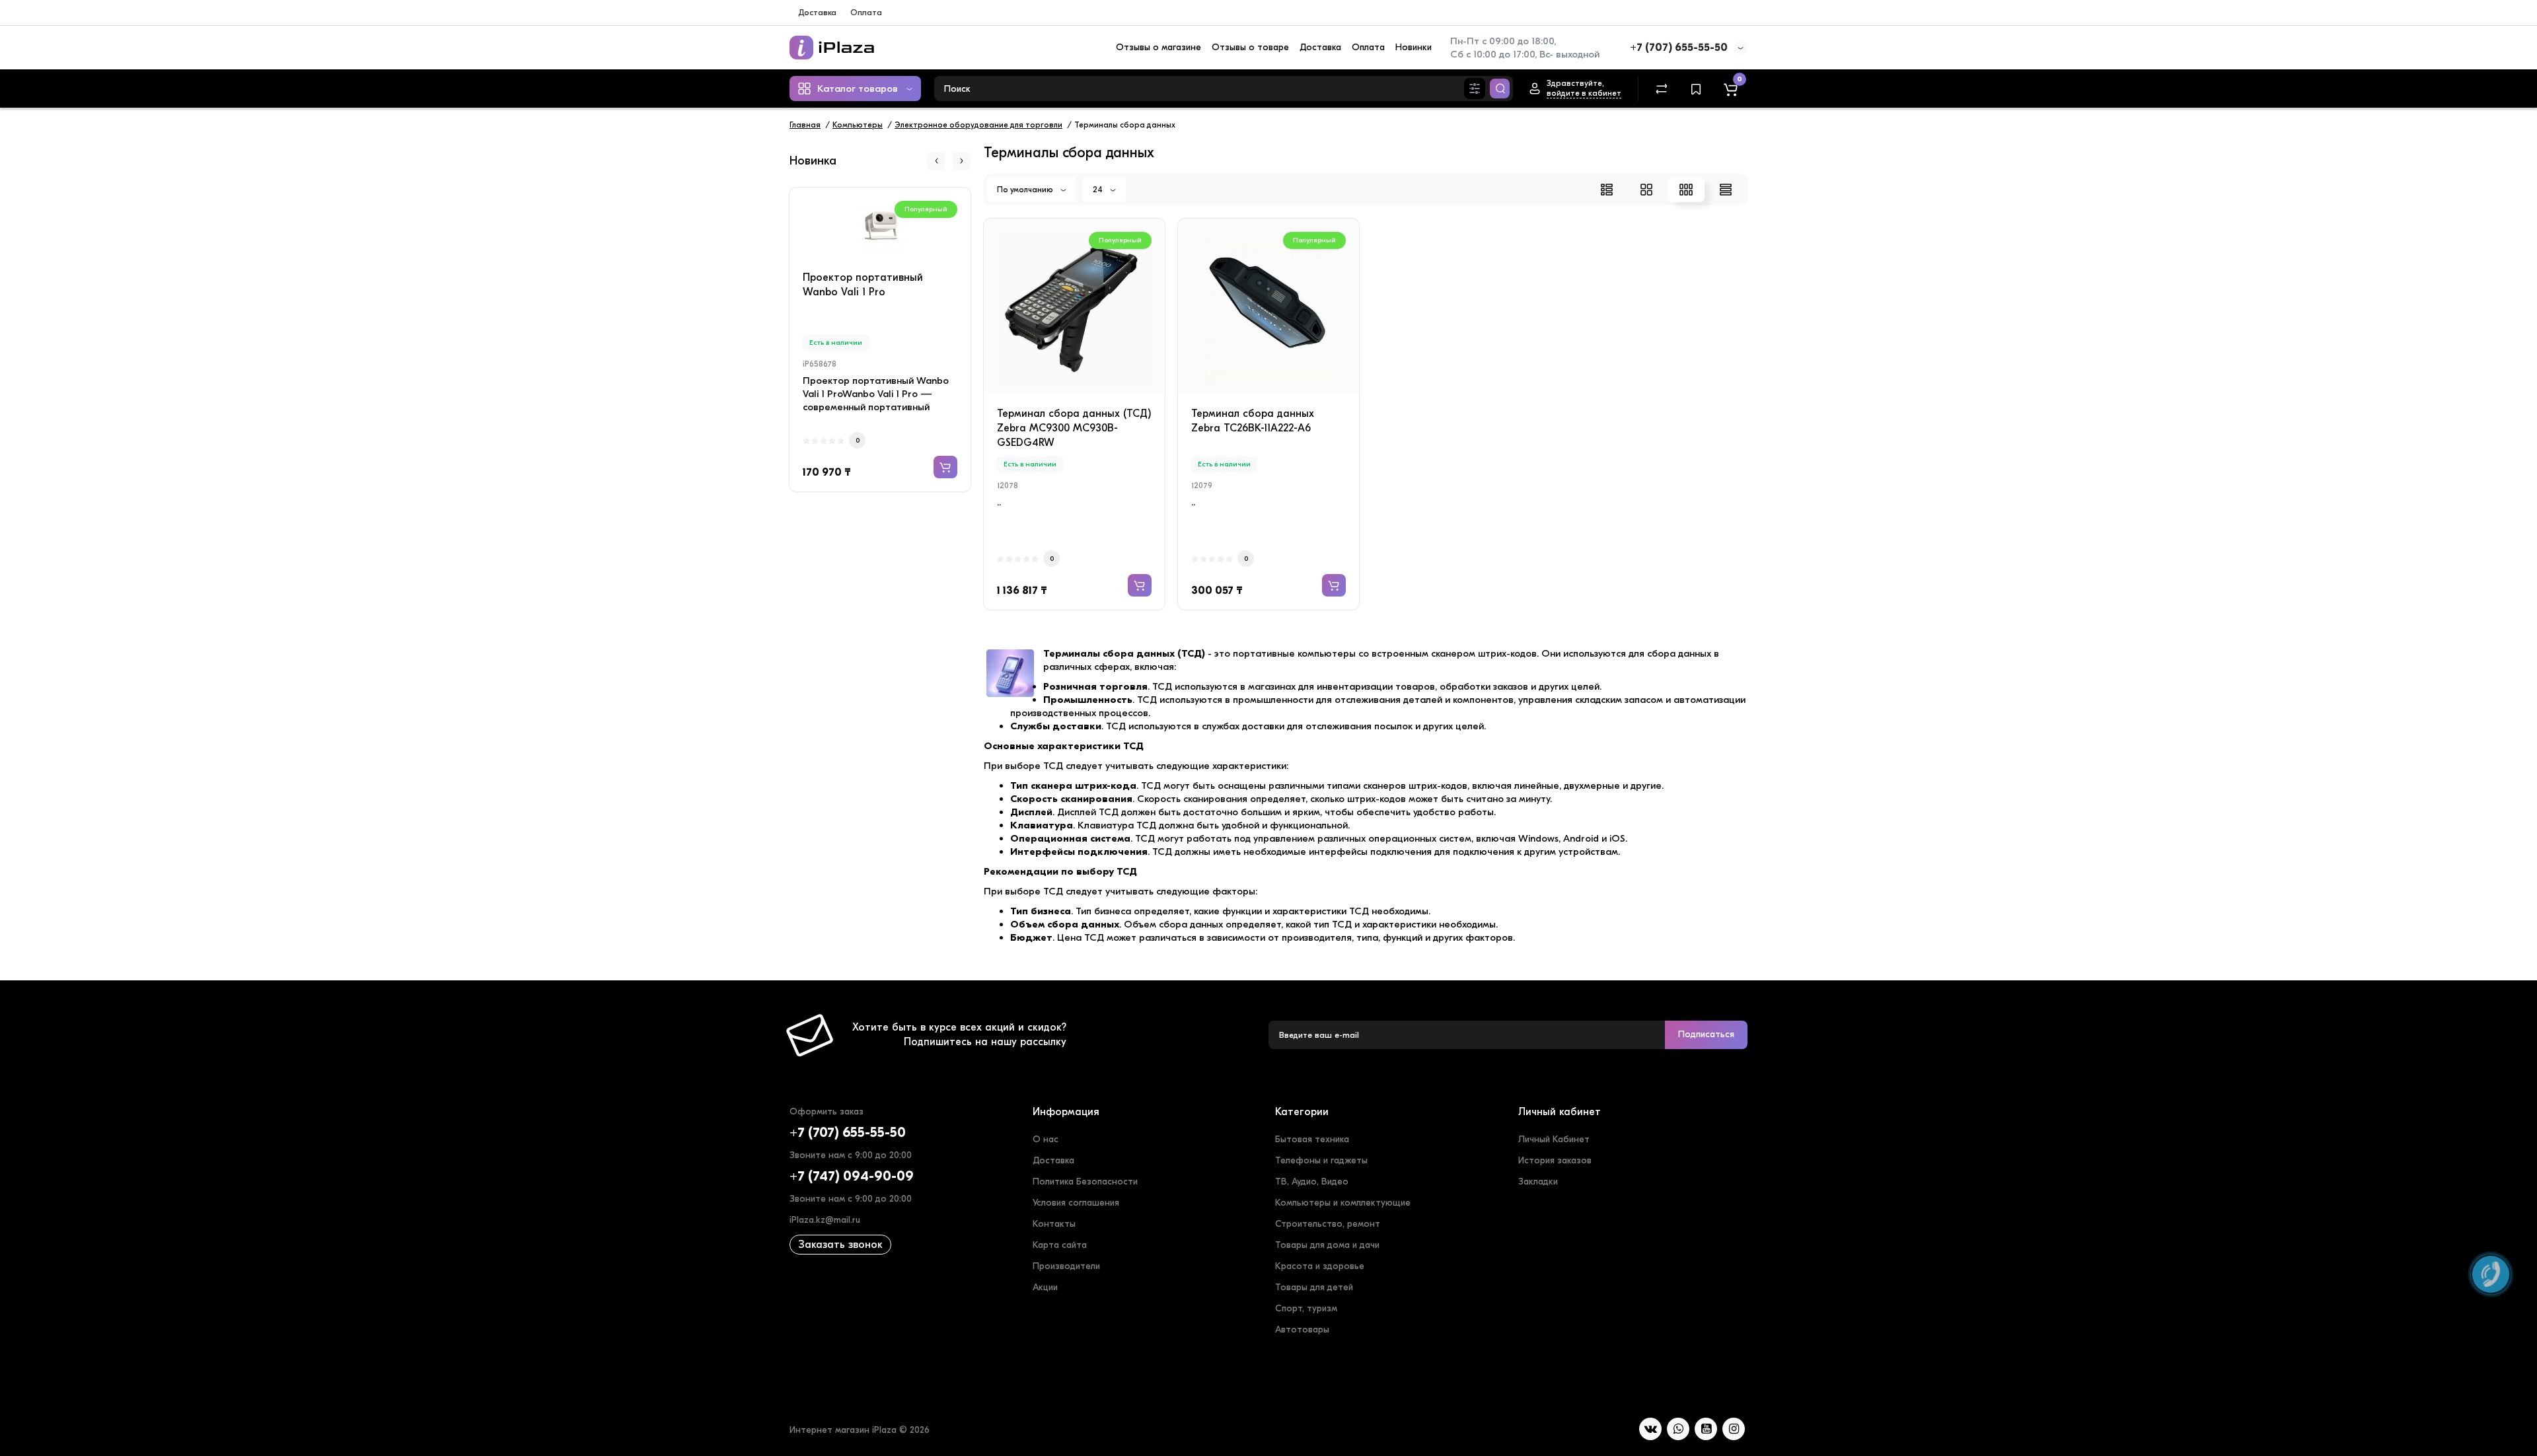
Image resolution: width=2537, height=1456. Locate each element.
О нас (1046, 1139)
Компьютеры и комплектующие (1343, 1203)
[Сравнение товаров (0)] (1662, 89)
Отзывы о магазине (1158, 47)
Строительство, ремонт (1328, 1224)
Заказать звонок (840, 1245)
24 (1099, 190)
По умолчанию (1026, 190)
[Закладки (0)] (1696, 89)
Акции (1045, 1287)
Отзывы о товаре (1250, 47)
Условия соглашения (1076, 1203)
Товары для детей (1314, 1287)
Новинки (1414, 47)
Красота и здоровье (1320, 1266)
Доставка (817, 12)
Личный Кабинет (1554, 1139)
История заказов (1555, 1160)
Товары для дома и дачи (1327, 1245)
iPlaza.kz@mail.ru (825, 1220)
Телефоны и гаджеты (1321, 1160)
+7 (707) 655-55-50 (1679, 48)
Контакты (1054, 1224)
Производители (1066, 1266)
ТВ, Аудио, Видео (1312, 1182)
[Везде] (1475, 89)
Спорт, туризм (1306, 1308)
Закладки (1538, 1182)
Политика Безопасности (1085, 1182)
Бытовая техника (1312, 1139)
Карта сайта (1060, 1245)
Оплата (866, 12)
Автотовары (1302, 1329)
